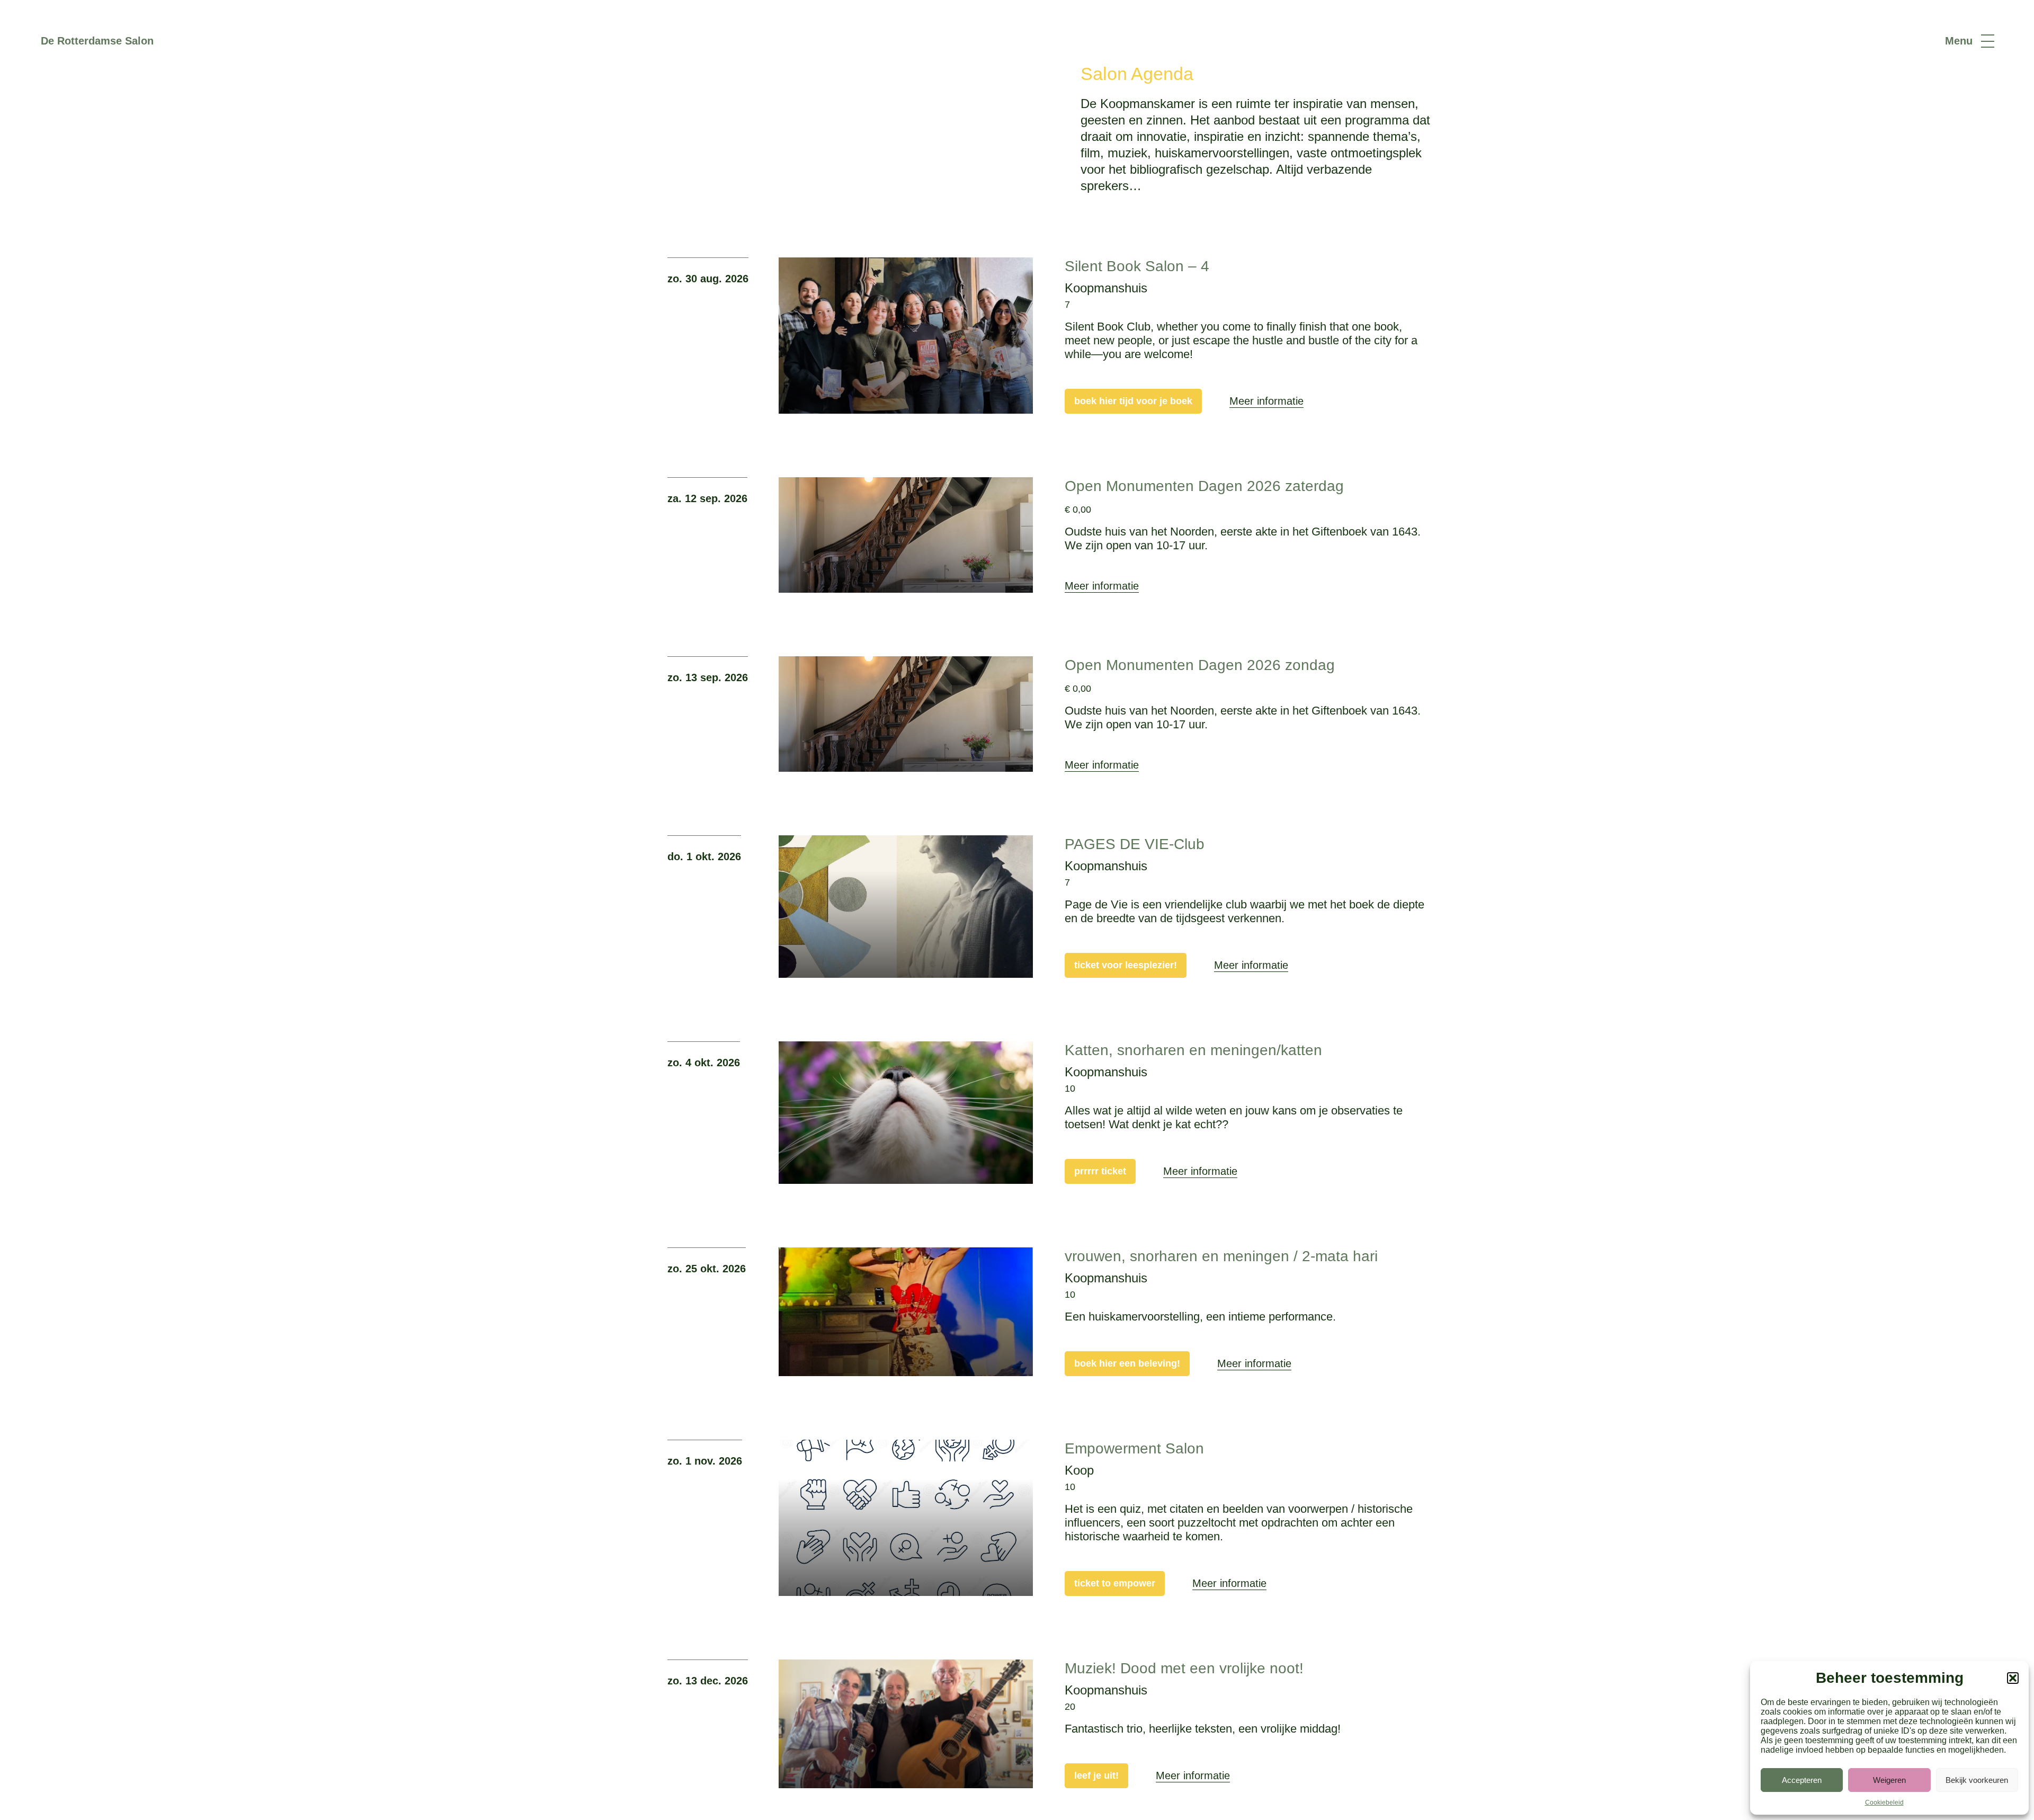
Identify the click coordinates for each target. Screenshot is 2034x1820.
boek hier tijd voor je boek (1133, 401)
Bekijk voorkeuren (1977, 1780)
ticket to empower (1115, 1583)
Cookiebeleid (1884, 1803)
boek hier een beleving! (1127, 1363)
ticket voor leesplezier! (1126, 965)
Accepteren (1802, 1780)
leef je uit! (1096, 1776)
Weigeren (1889, 1780)
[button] (2013, 1678)
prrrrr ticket (1100, 1171)
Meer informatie (1266, 401)
